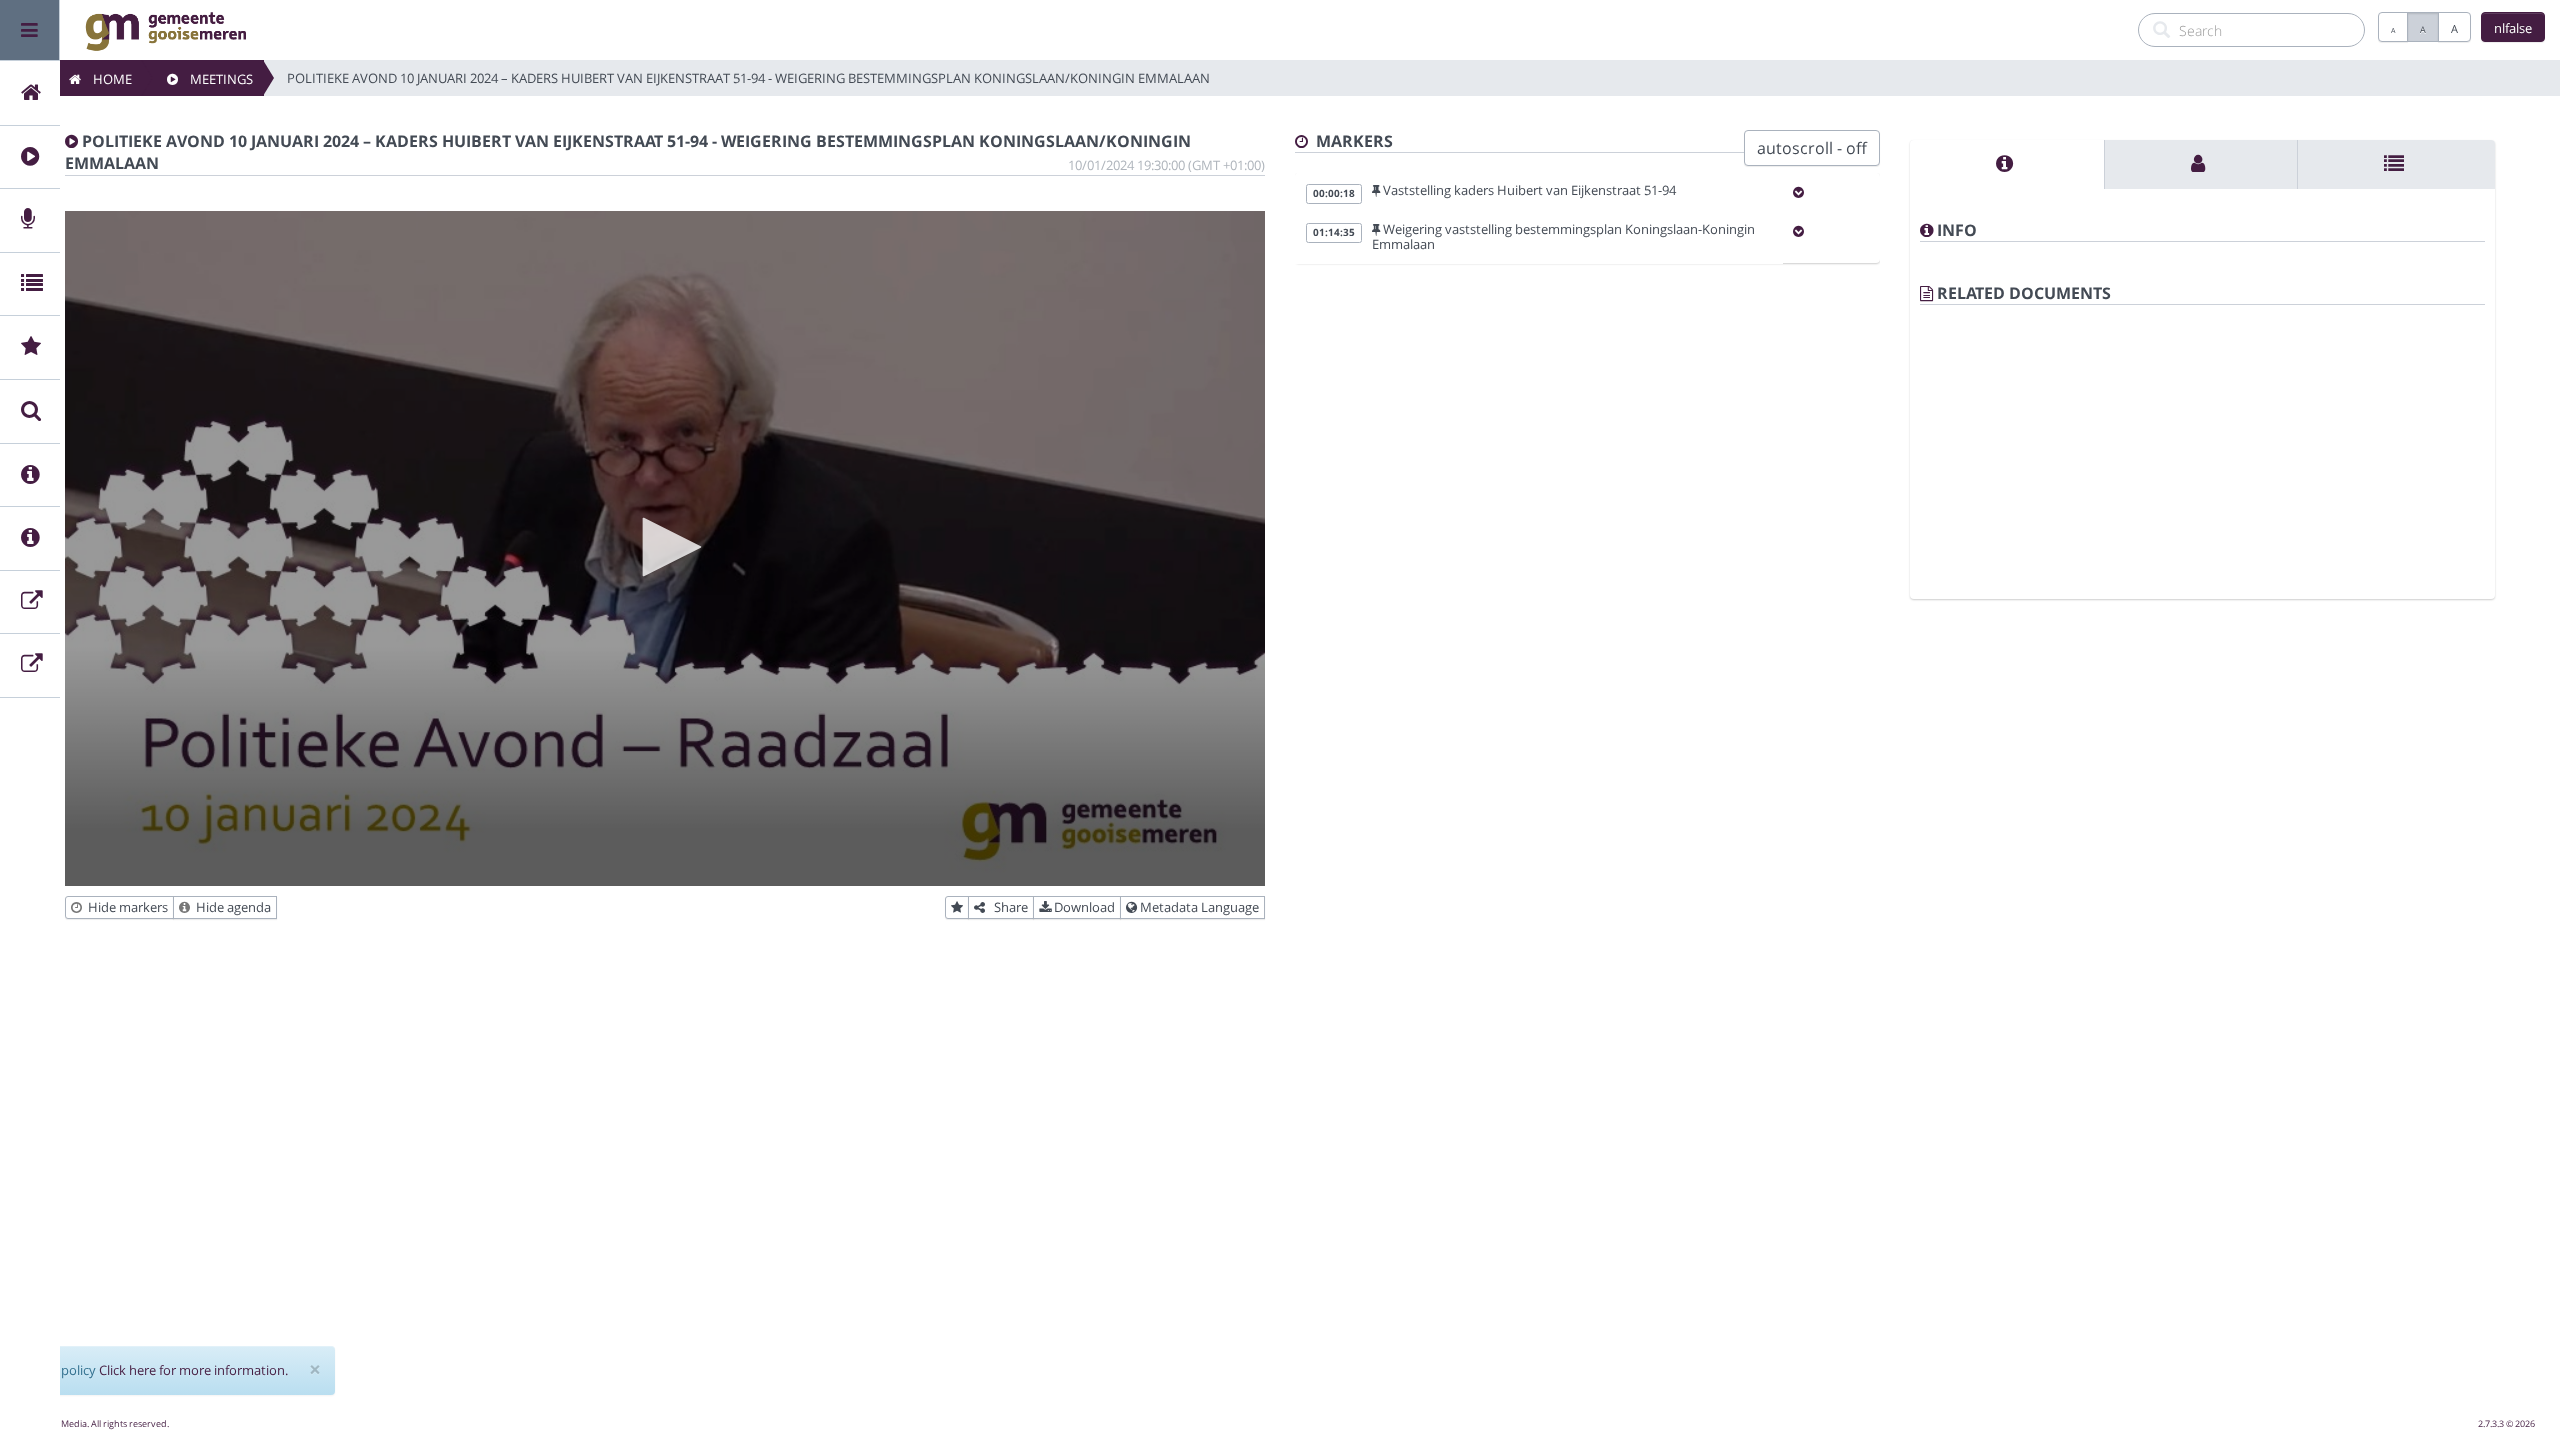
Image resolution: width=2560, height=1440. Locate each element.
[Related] (2396, 164)
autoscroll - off (1812, 148)
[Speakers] (2200, 164)
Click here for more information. (193, 1370)
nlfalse (2513, 28)
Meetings (215, 79)
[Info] (2007, 164)
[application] (665, 548)
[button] (665, 547)
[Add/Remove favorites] (957, 908)
